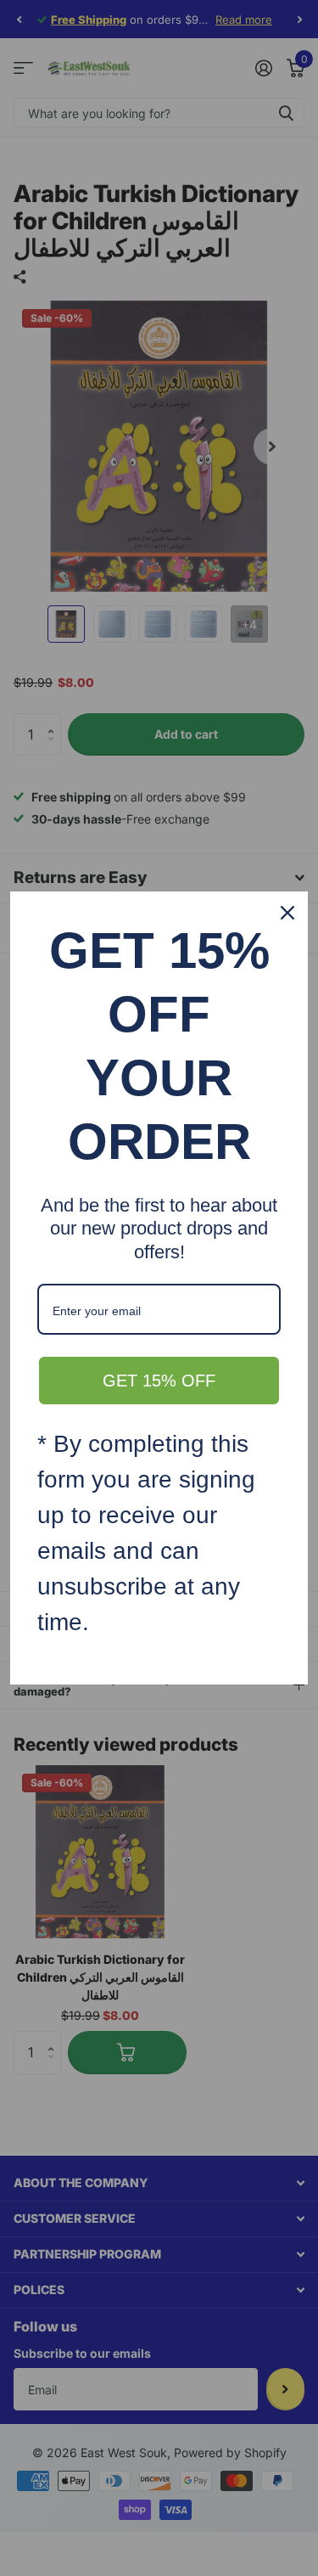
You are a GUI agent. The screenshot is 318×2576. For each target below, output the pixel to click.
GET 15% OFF (159, 1381)
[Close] (287, 913)
